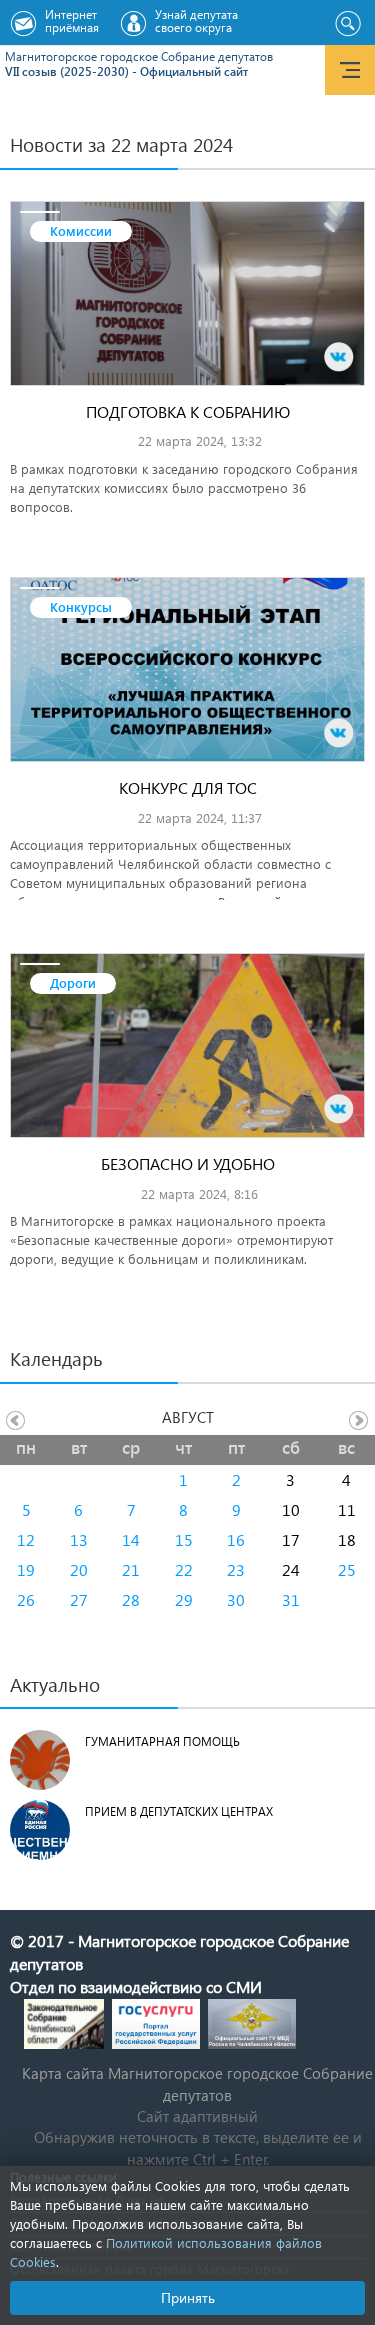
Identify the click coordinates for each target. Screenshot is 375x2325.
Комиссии (81, 230)
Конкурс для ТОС (188, 787)
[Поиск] (347, 24)
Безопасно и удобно (188, 1163)
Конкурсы (81, 606)
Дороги (73, 982)
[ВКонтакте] (339, 357)
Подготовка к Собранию (188, 411)
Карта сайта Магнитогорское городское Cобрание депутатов (197, 2083)
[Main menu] (350, 70)
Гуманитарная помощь (162, 1741)
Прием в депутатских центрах (179, 1811)
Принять (188, 2297)
